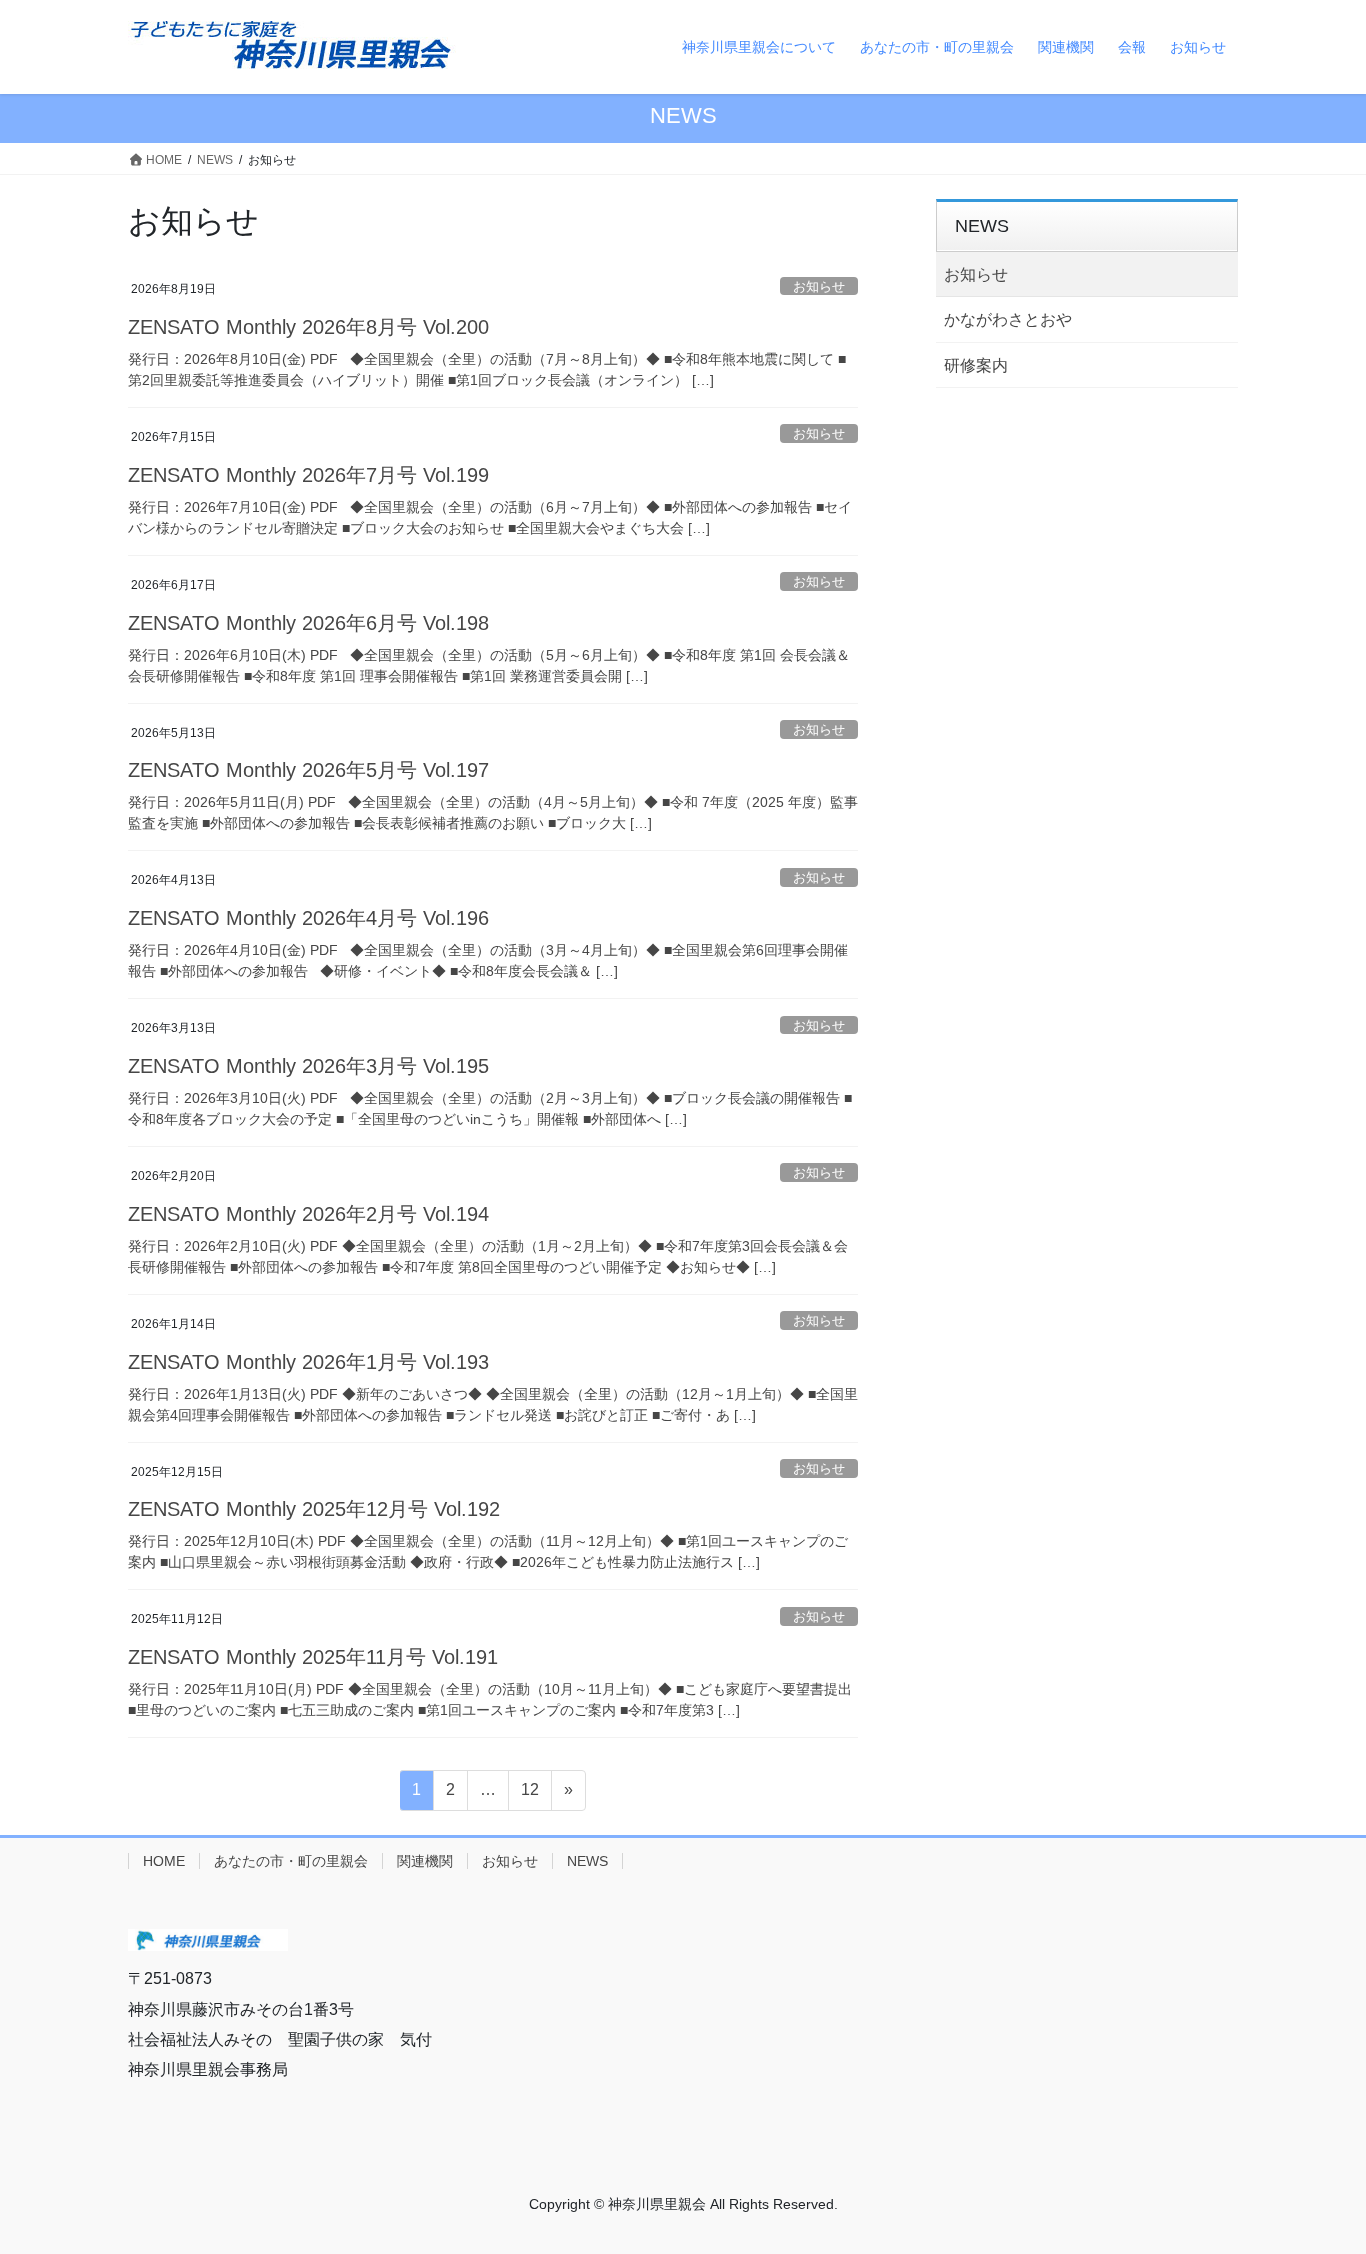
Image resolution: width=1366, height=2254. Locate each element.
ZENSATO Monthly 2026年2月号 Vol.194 (308, 1214)
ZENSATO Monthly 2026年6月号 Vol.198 (308, 623)
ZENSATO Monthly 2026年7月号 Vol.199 (308, 475)
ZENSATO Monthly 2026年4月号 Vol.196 (308, 918)
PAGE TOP (1338, 2160)
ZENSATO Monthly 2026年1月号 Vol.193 (308, 1362)
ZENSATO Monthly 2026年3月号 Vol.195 (308, 1066)
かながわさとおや (1008, 319)
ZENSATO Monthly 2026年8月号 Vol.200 (308, 327)
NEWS (587, 1861)
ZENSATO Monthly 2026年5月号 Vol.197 (308, 770)
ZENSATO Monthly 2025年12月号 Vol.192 (314, 1509)
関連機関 (425, 1861)
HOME (164, 1861)
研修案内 (976, 365)
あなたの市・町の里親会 (291, 1861)
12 (529, 1795)
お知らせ (819, 286)
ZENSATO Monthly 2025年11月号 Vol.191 (313, 1657)
